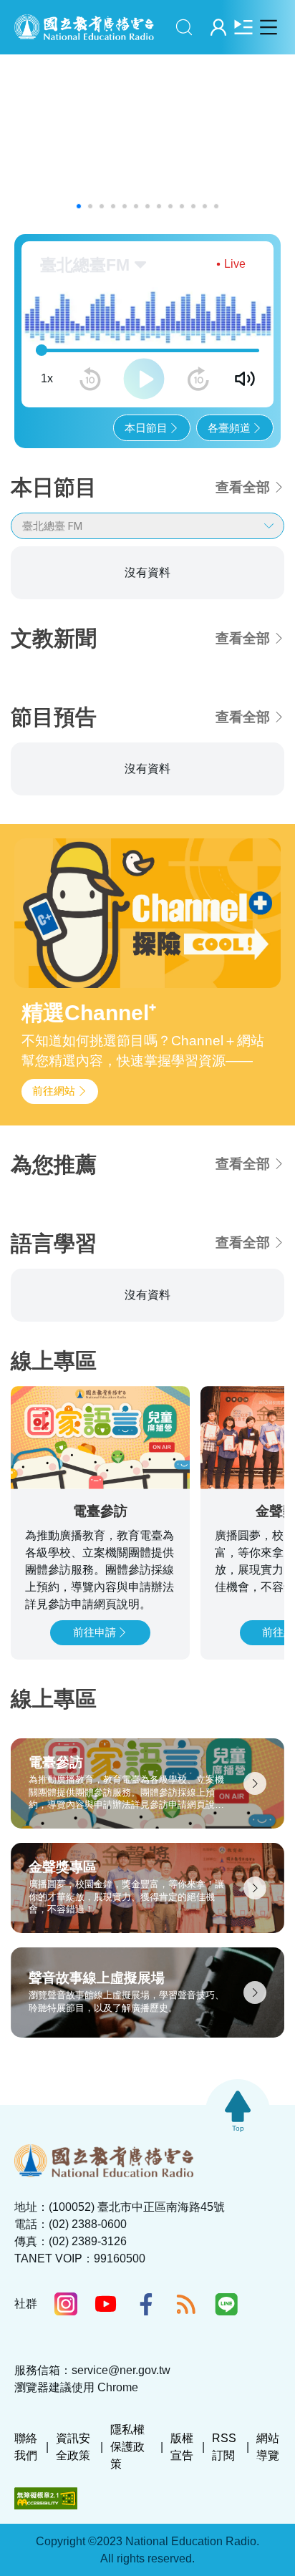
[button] (79, 206)
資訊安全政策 (73, 2528)
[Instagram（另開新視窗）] (66, 2386)
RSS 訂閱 (224, 2528)
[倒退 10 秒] (90, 379)
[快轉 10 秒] (198, 379)
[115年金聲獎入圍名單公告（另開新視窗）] (147, 137)
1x (47, 378)
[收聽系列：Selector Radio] (101, 657)
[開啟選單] (268, 27)
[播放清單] (243, 27)
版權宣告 (182, 2528)
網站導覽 (268, 2528)
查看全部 (243, 487)
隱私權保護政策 (127, 2528)
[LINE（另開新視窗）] (226, 2386)
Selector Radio (74, 590)
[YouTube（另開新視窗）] (106, 2385)
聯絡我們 (26, 2528)
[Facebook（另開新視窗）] (146, 2386)
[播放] (144, 379)
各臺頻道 (229, 428)
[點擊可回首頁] (84, 27)
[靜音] (245, 379)
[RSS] (186, 2386)
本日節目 (146, 428)
